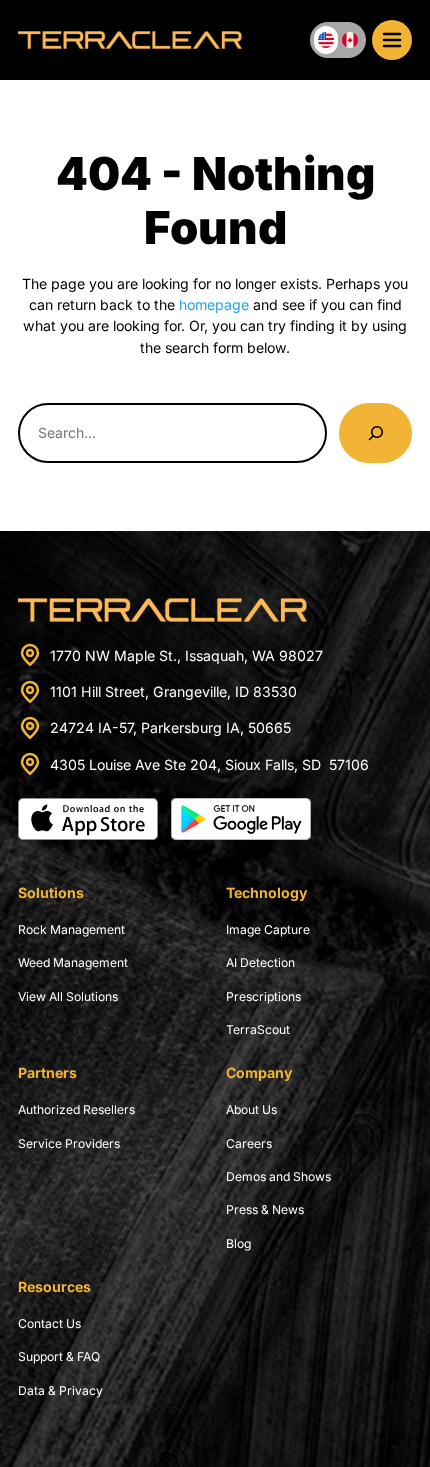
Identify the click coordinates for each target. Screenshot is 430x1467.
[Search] (375, 433)
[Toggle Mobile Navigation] (392, 40)
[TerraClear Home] (130, 40)
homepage (214, 304)
